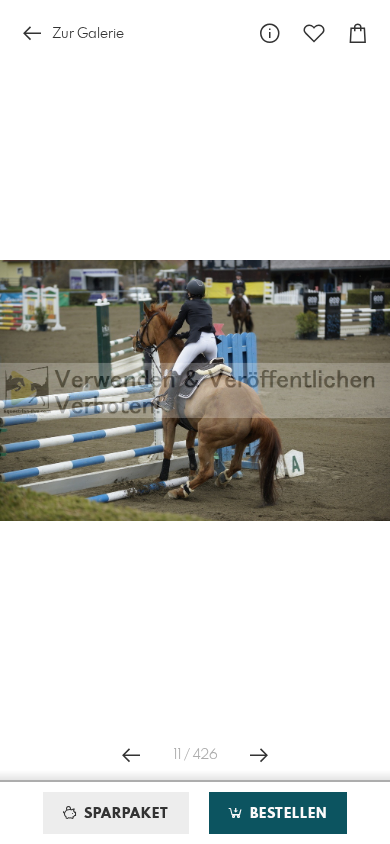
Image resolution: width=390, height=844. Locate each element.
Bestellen (286, 814)
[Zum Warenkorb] (358, 33)
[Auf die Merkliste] (314, 33)
